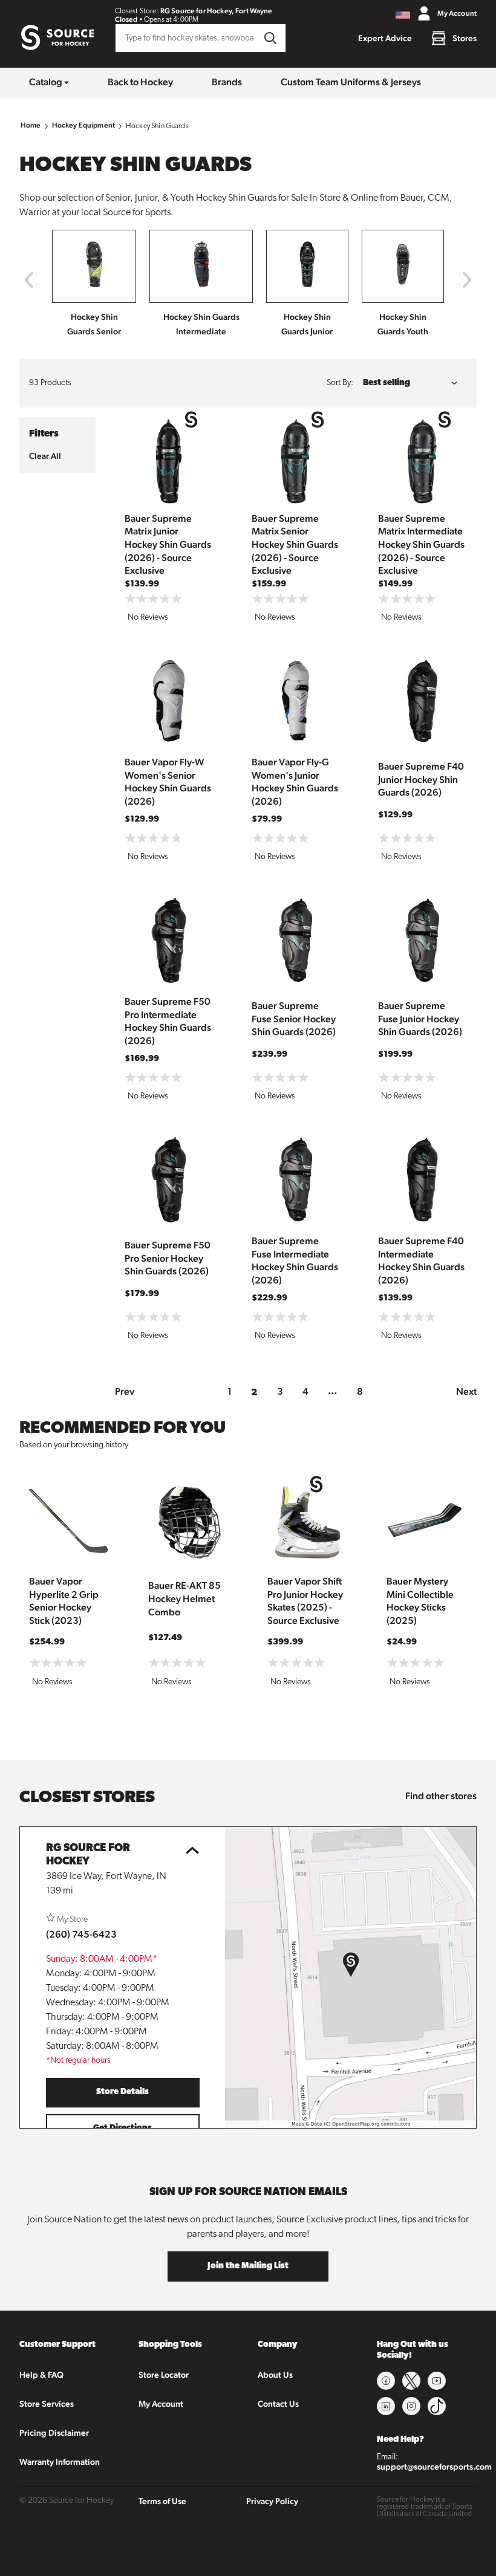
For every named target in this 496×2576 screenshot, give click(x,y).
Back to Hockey (140, 82)
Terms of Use (162, 2501)
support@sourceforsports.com (434, 2467)
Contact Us (278, 2404)
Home (31, 125)
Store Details (122, 2092)
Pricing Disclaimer (54, 2433)
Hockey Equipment (83, 125)
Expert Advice (385, 38)
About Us (275, 2375)
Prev (125, 1391)
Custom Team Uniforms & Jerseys (351, 82)
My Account (161, 2404)
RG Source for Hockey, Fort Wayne (217, 11)
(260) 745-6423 (81, 1934)
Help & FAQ (41, 2375)
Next (466, 1391)
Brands (227, 82)
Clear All (45, 456)
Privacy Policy (272, 2501)
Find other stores (441, 1796)
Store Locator (164, 2375)
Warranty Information (60, 2462)
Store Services (47, 2404)
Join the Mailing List (248, 2266)
